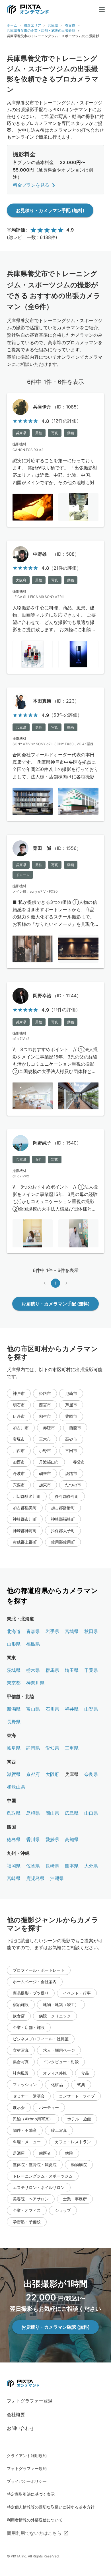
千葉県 (91, 1670)
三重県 (72, 1748)
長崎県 (52, 1866)
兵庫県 (53, 25)
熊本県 (72, 1866)
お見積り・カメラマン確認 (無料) (55, 2327)
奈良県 (91, 1774)
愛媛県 (52, 1839)
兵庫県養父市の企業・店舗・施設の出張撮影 (41, 30)
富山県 (33, 1709)
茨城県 (14, 1670)
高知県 (72, 1839)
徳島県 (14, 1839)
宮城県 (72, 1631)
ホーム (12, 25)
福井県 (72, 1709)
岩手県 (52, 1631)
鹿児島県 (35, 1878)
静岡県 (33, 1748)
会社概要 (16, 2414)
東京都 (14, 1683)
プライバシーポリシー (27, 2481)
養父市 (70, 25)
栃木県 (33, 1670)
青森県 (33, 1631)
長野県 (14, 1722)
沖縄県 (57, 1878)
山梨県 (91, 1709)
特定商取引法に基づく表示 (31, 2494)
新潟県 (14, 1709)
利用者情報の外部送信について (35, 2520)
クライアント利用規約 (27, 2456)
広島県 (72, 1813)
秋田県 (91, 1631)
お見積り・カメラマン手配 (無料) (50, 210)
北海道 (14, 1631)
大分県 (91, 1866)
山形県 (14, 1644)
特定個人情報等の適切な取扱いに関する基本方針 (51, 2507)
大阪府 (52, 1774)
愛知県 (52, 1748)
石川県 (52, 1709)
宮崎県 (14, 1878)
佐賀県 (33, 1866)
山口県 (91, 1813)
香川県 (33, 1839)
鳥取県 (14, 1813)
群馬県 (52, 1670)
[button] (19, 1393)
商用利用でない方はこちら (34, 2533)
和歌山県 (16, 1787)
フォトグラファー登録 (30, 2401)
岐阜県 (14, 1748)
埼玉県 (72, 1670)
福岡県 (14, 1866)
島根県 (33, 1813)
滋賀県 (14, 1774)
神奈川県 (35, 1683)
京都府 (33, 1774)
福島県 (33, 1644)
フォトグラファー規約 (27, 2468)
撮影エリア (32, 25)
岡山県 (52, 1813)
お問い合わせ (20, 2428)
